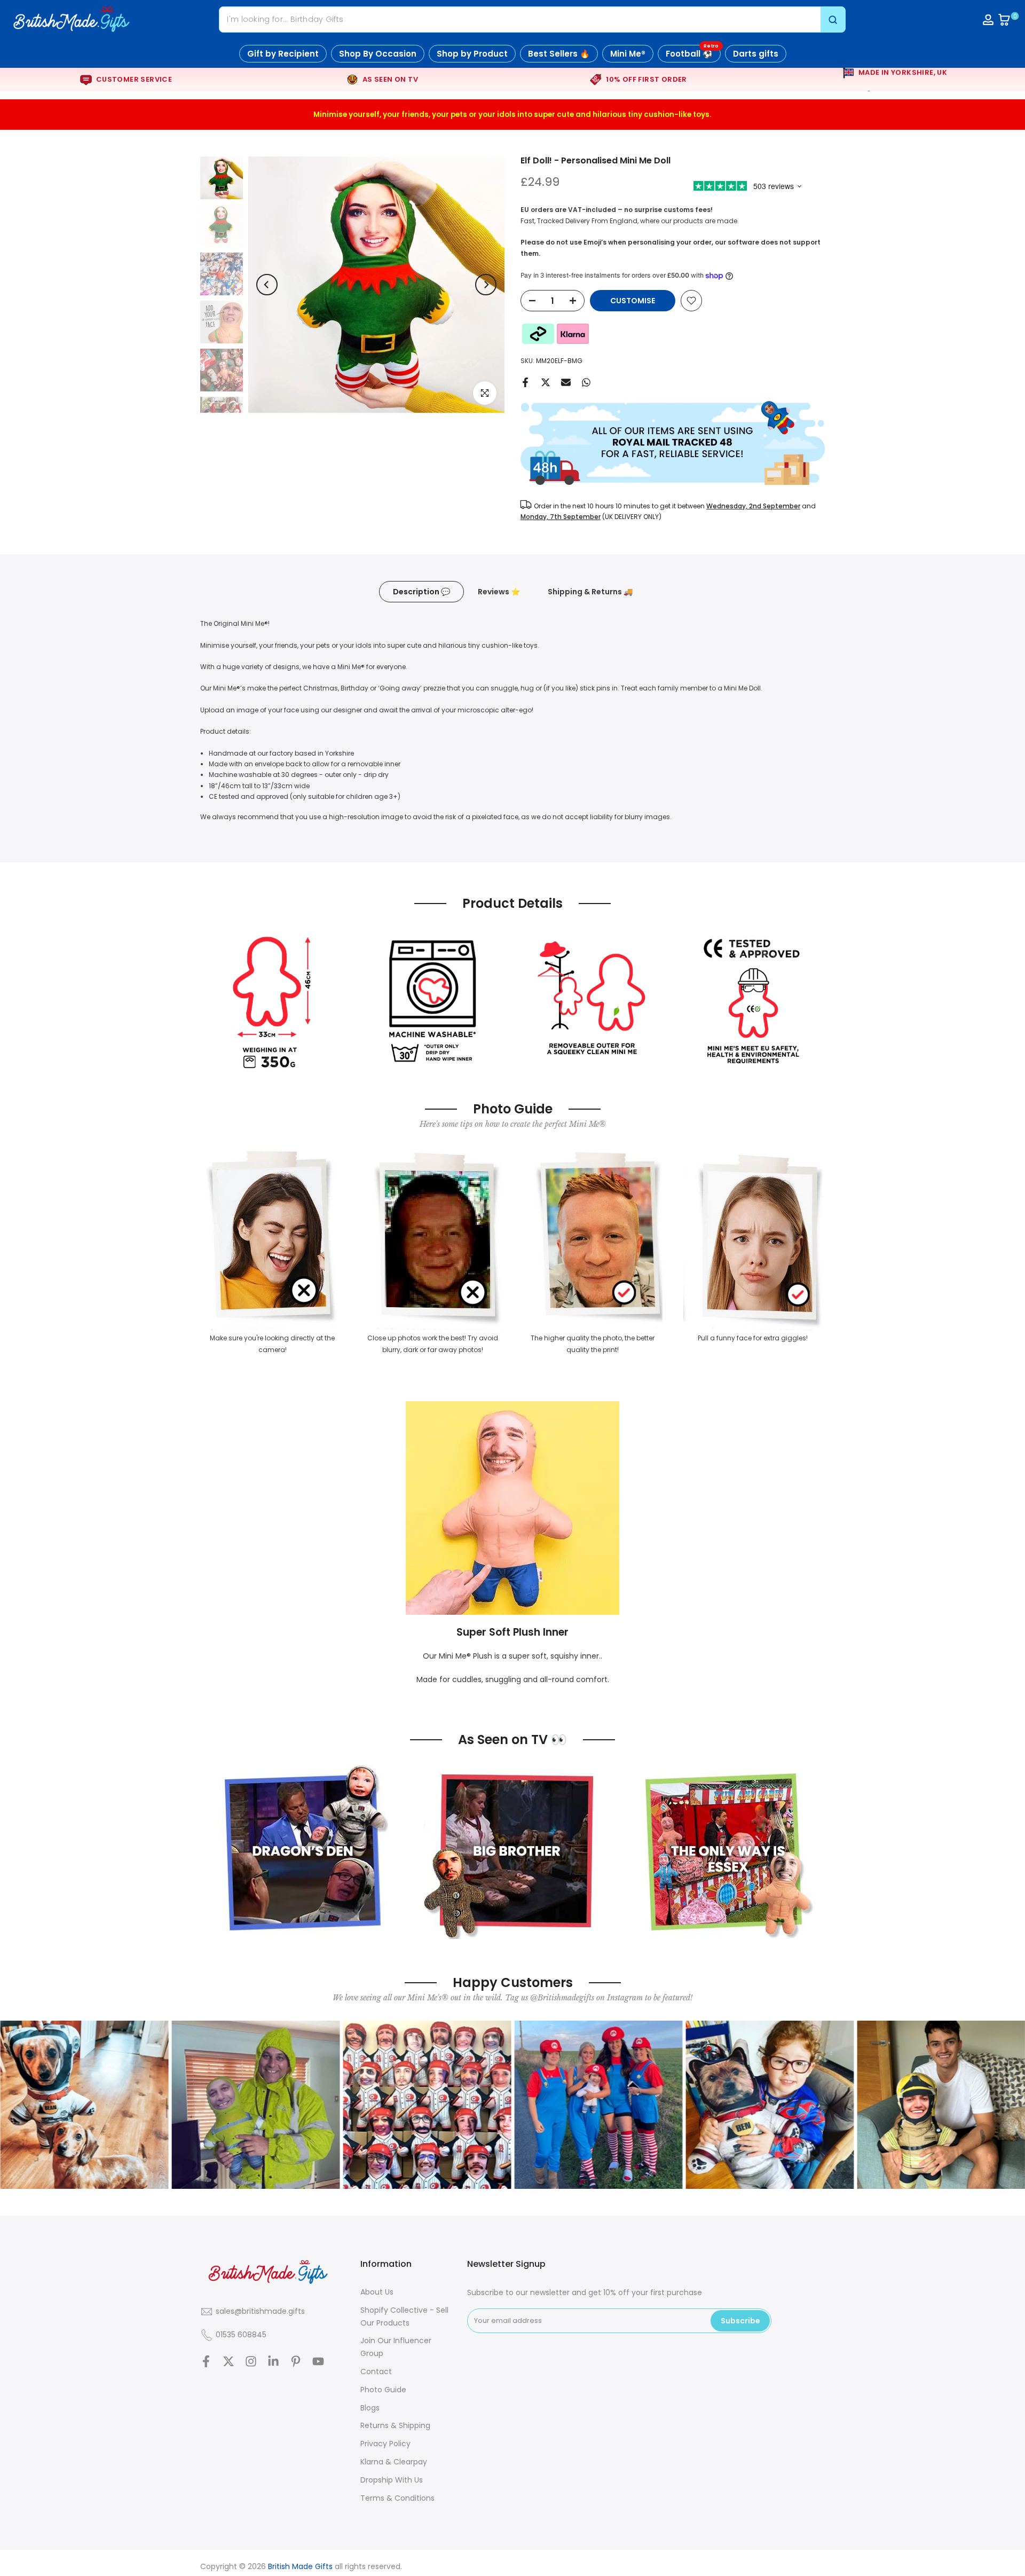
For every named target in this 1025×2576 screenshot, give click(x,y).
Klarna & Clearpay (394, 2462)
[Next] (486, 285)
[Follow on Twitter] (228, 2362)
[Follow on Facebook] (206, 2362)
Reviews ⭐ (499, 592)
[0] (1004, 20)
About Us (377, 2292)
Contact (376, 2371)
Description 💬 (421, 592)
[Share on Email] (566, 382)
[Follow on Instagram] (251, 2362)
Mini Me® (628, 54)
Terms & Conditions (397, 2498)
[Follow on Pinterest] (296, 2362)
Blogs (370, 2408)
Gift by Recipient (283, 54)
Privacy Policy (385, 2444)
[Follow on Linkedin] (273, 2362)
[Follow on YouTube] (318, 2362)
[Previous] (267, 285)
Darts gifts (756, 54)
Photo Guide (383, 2390)
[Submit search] (833, 19)
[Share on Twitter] (546, 382)
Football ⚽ (692, 52)
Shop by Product (472, 54)
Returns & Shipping (395, 2425)
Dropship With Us (392, 2480)
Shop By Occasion (378, 54)
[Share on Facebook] (525, 382)
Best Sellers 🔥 (559, 54)
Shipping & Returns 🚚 (590, 592)
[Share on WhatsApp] (586, 382)
